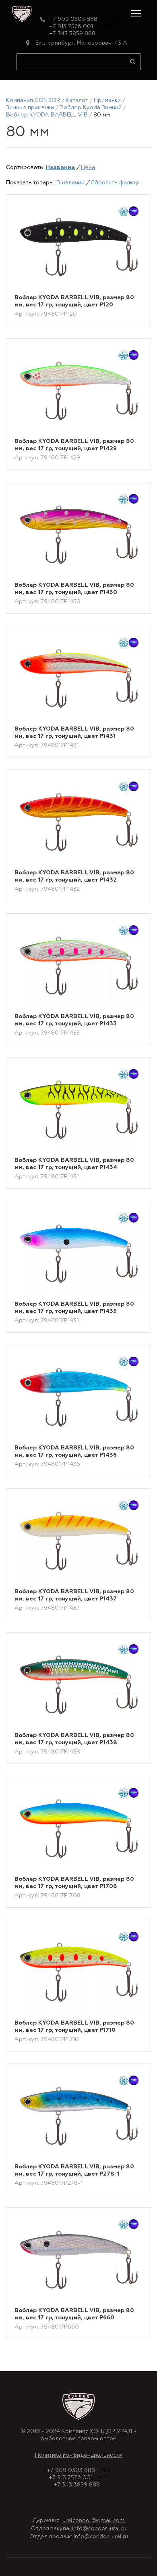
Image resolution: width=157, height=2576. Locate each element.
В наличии (70, 183)
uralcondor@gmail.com (94, 2521)
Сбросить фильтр (115, 183)
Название (60, 167)
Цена (88, 167)
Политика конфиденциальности (79, 2455)
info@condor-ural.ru (99, 2529)
